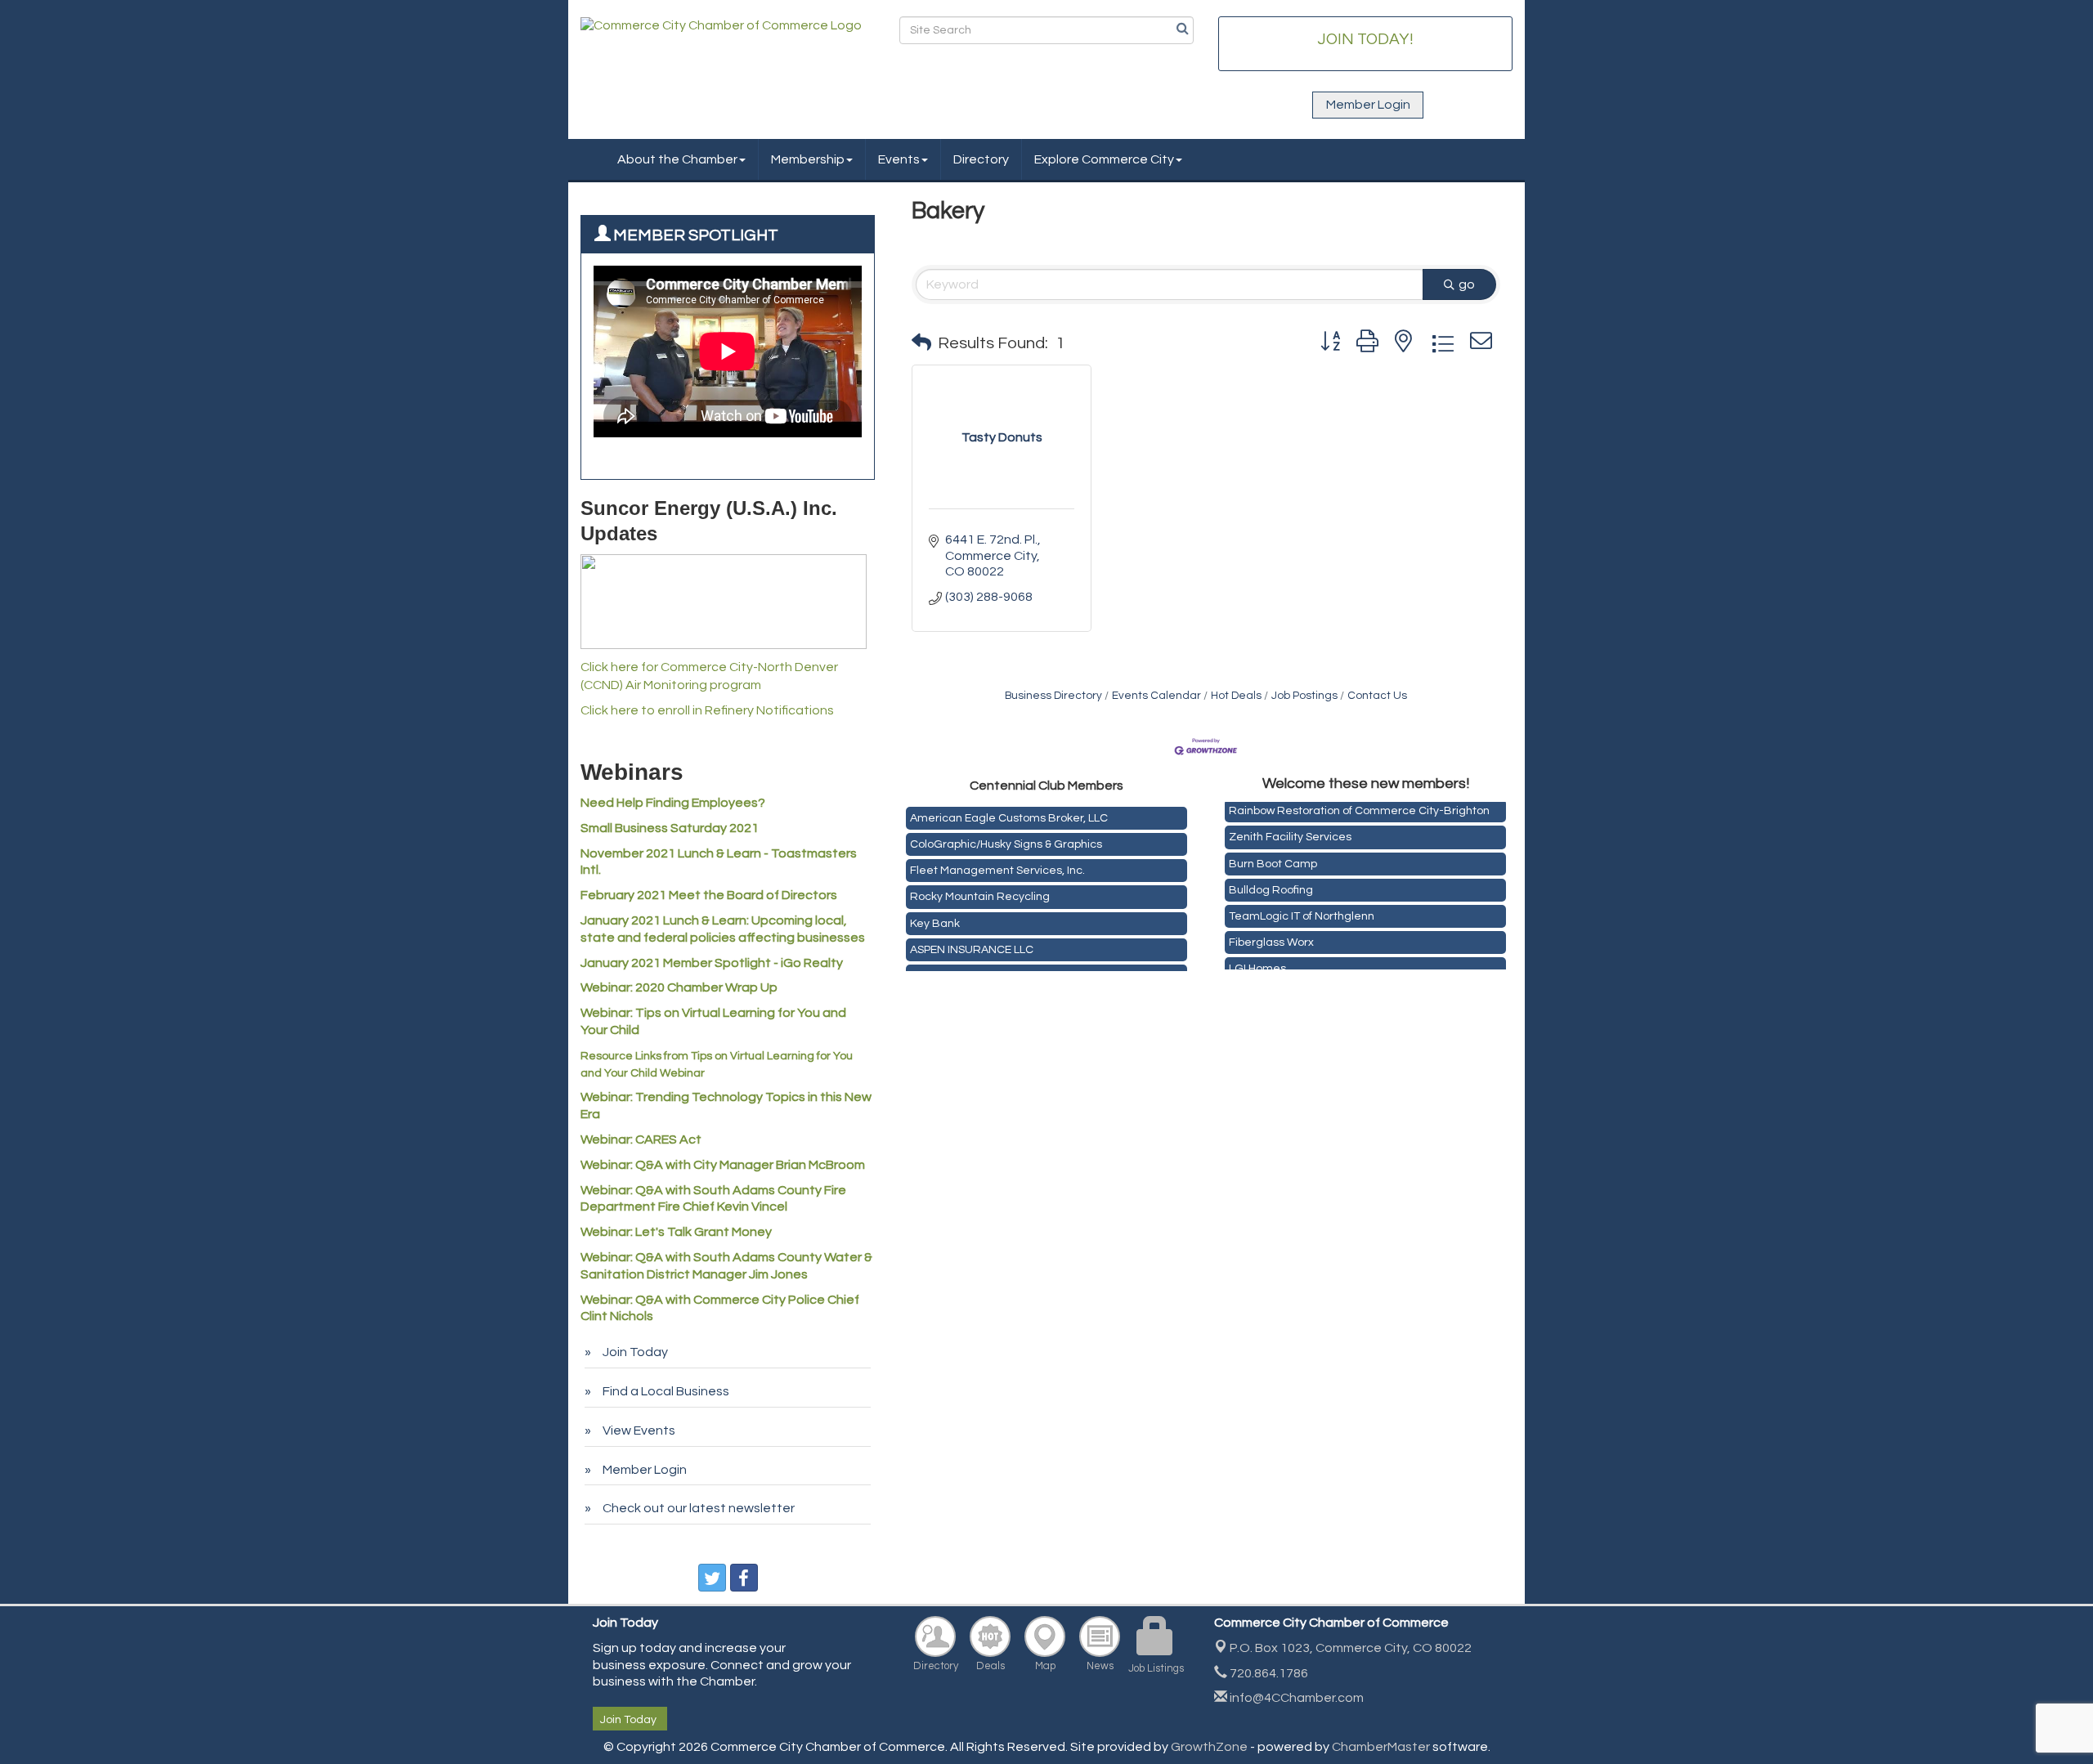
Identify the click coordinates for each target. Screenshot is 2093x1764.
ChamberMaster (1381, 1747)
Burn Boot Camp (1273, 857)
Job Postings (1304, 696)
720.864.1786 (1268, 1673)
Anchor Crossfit (950, 969)
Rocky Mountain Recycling (980, 889)
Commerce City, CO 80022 (1351, 1648)
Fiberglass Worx (1271, 935)
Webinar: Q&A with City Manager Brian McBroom (723, 1165)
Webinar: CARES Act (641, 1139)
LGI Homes (1257, 961)
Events (899, 159)
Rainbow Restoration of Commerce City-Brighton (1359, 804)
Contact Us (1377, 696)
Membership (808, 159)
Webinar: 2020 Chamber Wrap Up (679, 987)
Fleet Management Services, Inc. (997, 863)
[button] (921, 343)
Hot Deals (1236, 696)
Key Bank (935, 916)
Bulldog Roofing (1271, 883)
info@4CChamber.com (1295, 1698)
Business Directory (1053, 696)
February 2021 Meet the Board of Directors (709, 895)
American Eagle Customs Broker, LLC (1009, 811)
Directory (981, 159)
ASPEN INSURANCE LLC (972, 942)
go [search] (1467, 284)
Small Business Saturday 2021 (670, 828)
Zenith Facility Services (1290, 830)
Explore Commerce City (1104, 159)
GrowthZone (1209, 1747)
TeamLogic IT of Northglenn (1302, 909)
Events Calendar (1156, 696)
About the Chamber (677, 159)
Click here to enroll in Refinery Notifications (707, 710)
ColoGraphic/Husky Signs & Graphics (1006, 837)
